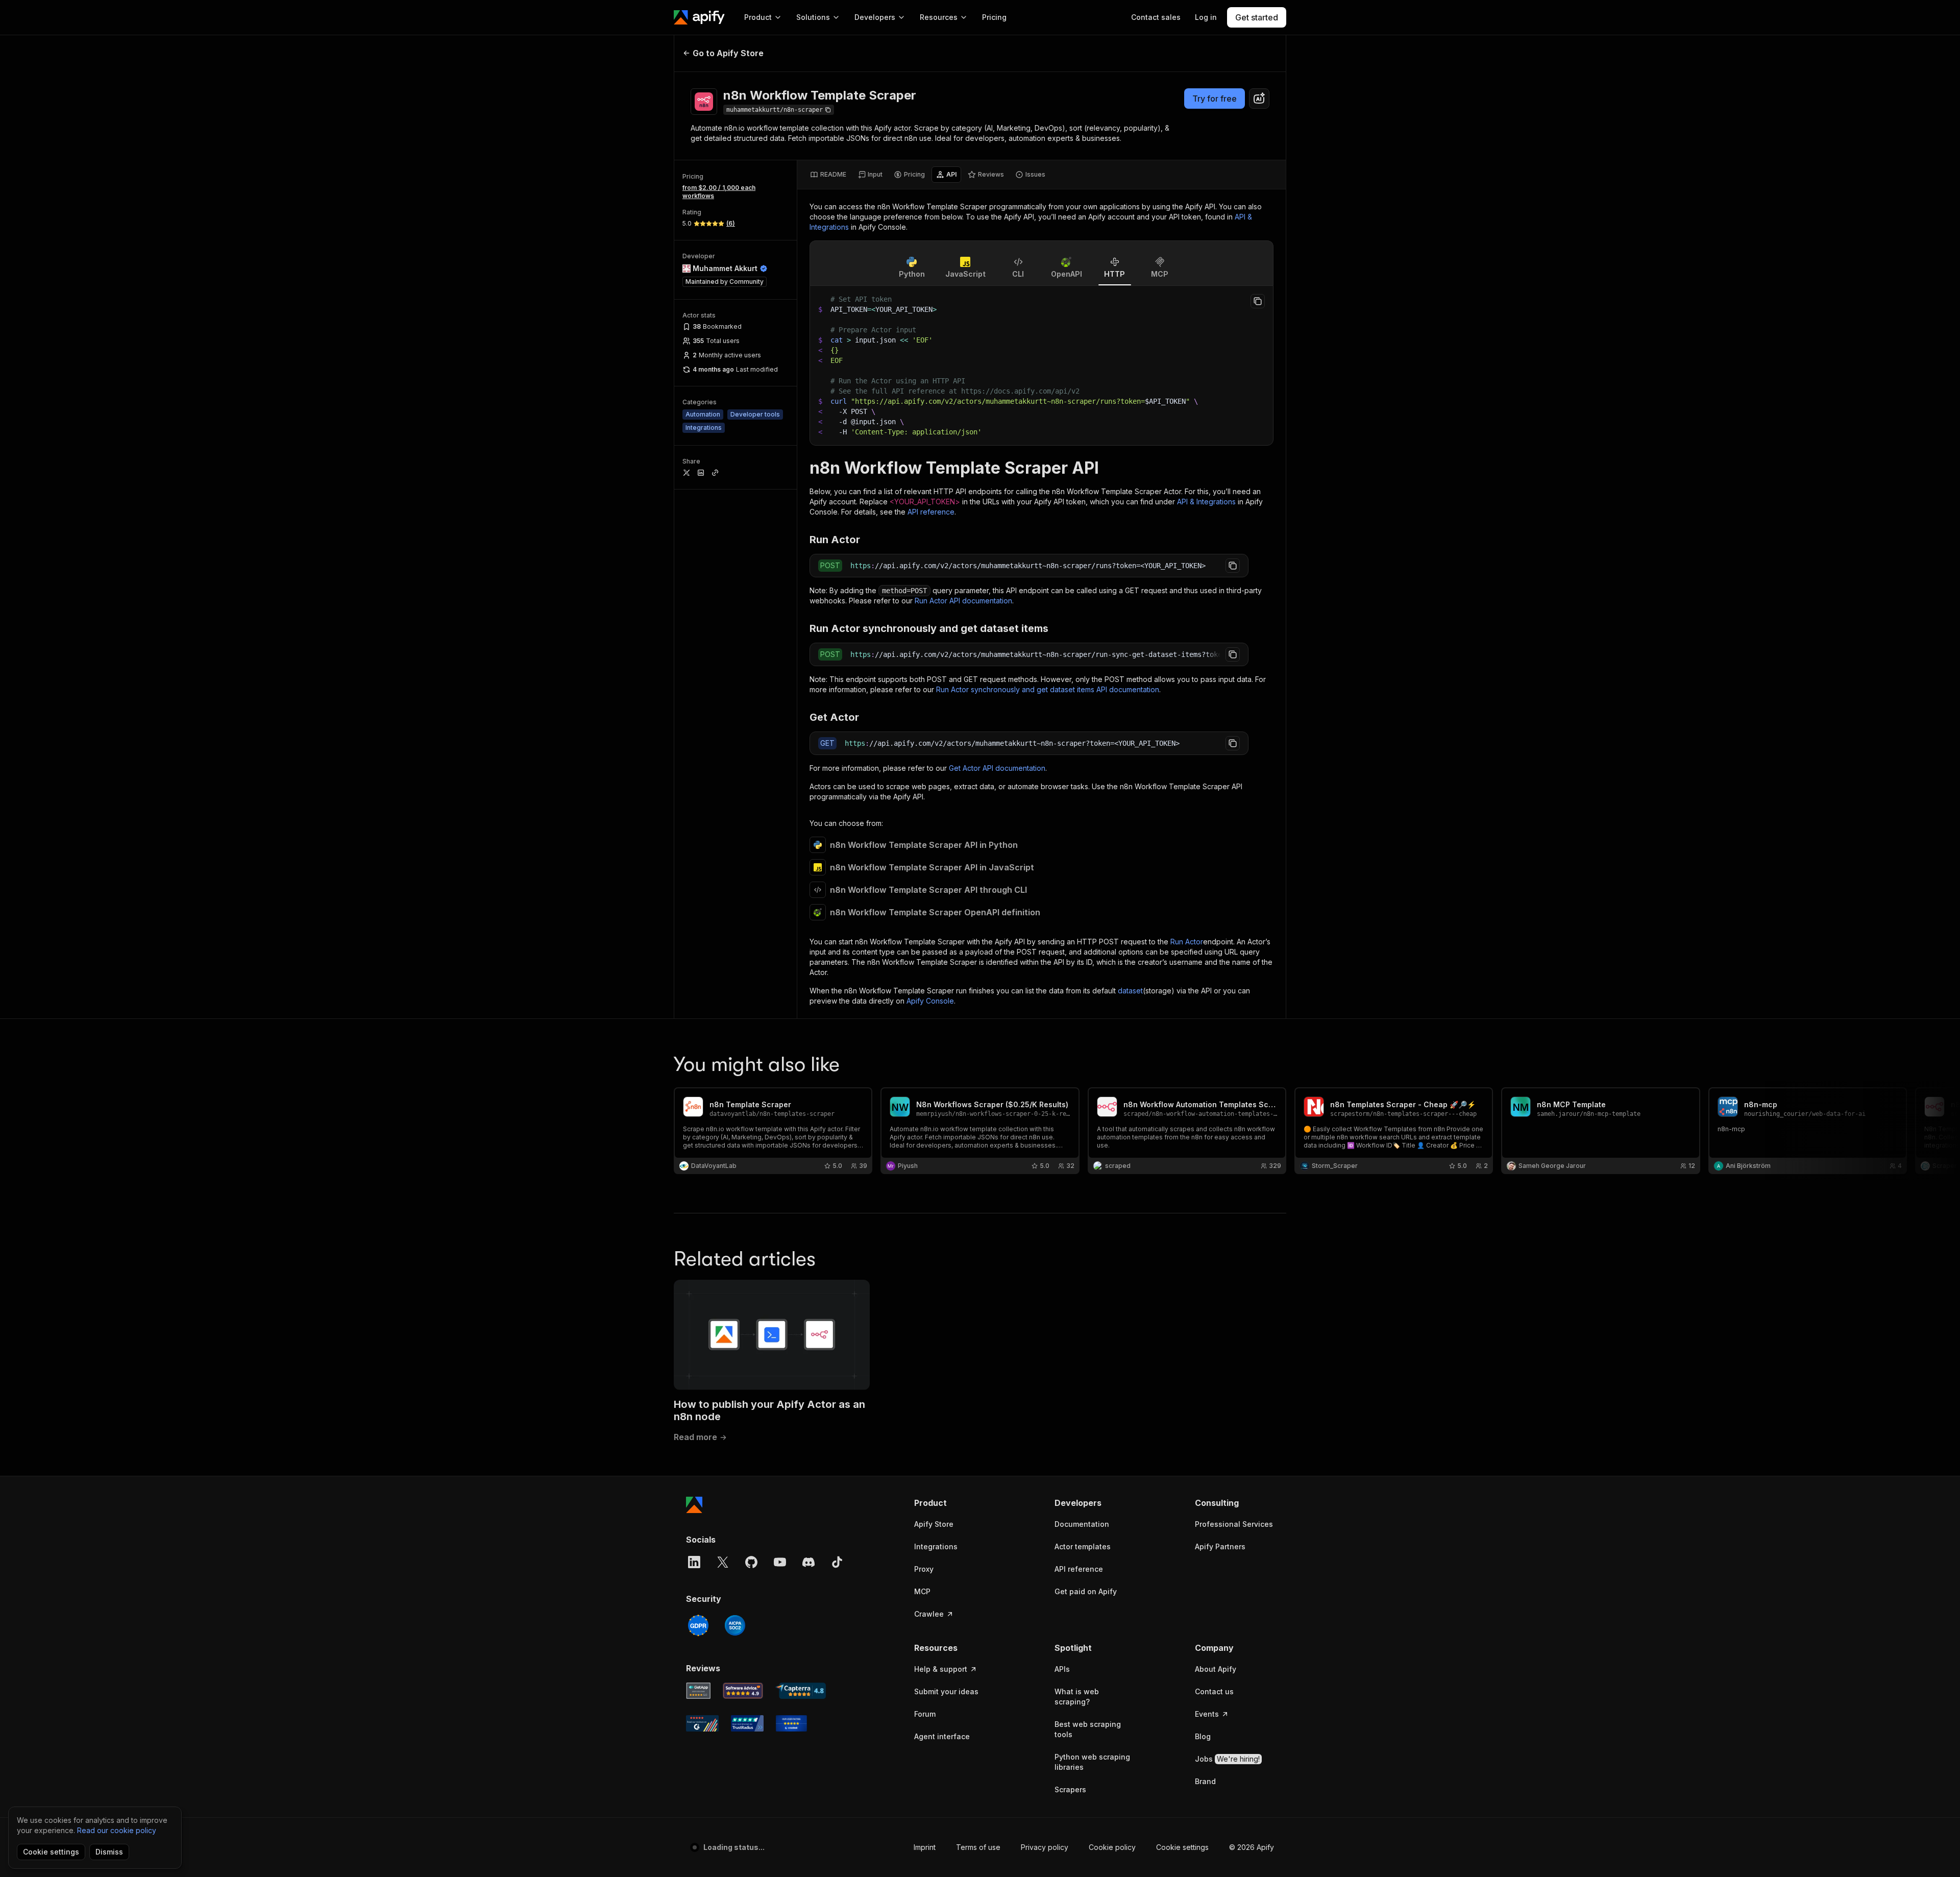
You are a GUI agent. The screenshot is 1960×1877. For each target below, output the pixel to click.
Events (1207, 1714)
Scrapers (1070, 1789)
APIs (1062, 1669)
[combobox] (1259, 99)
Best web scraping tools (1088, 1729)
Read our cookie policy (117, 1830)
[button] (954, 1503)
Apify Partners (1220, 1546)
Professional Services (1234, 1524)
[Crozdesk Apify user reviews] (791, 1723)
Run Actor (1187, 942)
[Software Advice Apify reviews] (743, 1691)
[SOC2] (735, 1625)
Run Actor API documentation (963, 601)
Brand (1205, 1781)
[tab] (828, 175)
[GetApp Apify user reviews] (698, 1691)
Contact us (1214, 1691)
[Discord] (808, 1562)
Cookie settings (1182, 1847)
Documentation (1082, 1524)
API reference (931, 512)
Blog (1203, 1736)
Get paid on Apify (1086, 1591)
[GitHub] (751, 1562)
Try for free (1215, 99)
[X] (723, 1562)
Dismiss (109, 1852)
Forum (925, 1714)
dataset (1130, 991)
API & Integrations (1206, 502)
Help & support (941, 1669)
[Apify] (699, 17)
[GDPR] (698, 1625)
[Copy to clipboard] (1258, 301)
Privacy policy (1045, 1847)
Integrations (936, 1546)
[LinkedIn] (694, 1562)
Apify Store (934, 1524)
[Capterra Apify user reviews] (801, 1691)
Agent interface (942, 1736)
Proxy (924, 1569)
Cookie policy (1112, 1847)
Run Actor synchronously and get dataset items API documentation (1048, 689)
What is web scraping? (1077, 1697)
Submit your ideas (946, 1691)
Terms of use (978, 1847)
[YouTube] (780, 1562)
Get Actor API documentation (997, 768)
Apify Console (930, 1001)
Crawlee (929, 1614)
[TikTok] (837, 1562)
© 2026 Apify (1252, 1847)
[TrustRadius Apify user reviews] (747, 1723)
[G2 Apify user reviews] (702, 1723)
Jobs (1227, 1759)
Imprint (925, 1847)
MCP (922, 1591)
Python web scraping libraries (1092, 1762)
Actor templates (1083, 1546)
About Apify (1216, 1669)
